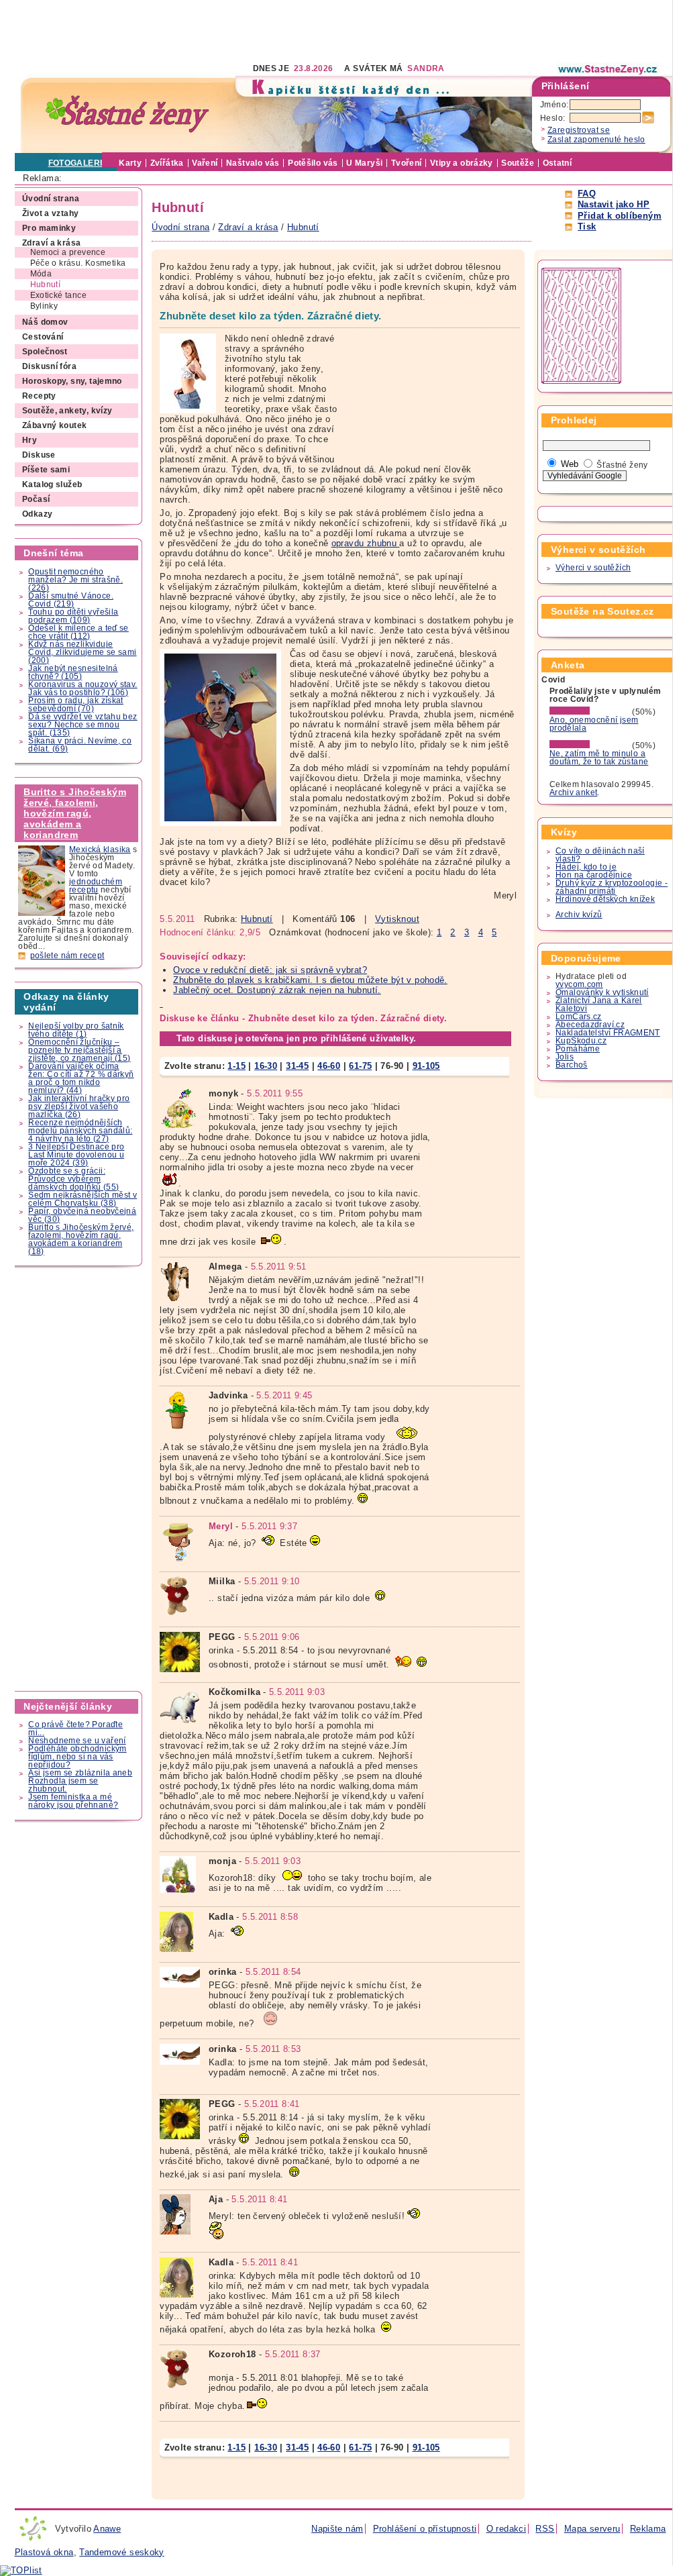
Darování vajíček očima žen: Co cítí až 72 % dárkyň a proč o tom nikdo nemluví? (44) (81, 1078)
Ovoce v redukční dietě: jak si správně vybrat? (270, 970)
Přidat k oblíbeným (620, 216)
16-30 (266, 1066)
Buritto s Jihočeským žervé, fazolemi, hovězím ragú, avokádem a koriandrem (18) (81, 1239)
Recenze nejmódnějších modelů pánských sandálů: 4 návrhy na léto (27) (80, 1131)
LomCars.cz (579, 1017)
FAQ (587, 194)
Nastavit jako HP (614, 204)
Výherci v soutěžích (593, 568)
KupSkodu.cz (581, 1041)
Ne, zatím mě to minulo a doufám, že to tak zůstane (599, 758)
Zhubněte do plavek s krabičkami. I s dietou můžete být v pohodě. (310, 980)
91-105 (426, 1066)
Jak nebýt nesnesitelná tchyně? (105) (73, 672)
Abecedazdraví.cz (590, 1025)
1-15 (236, 1066)
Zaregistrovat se (579, 130)
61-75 (360, 1066)
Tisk (587, 226)
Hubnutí (257, 919)
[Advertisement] (259, 30)
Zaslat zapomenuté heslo (596, 140)
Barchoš (572, 1065)
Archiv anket (574, 792)
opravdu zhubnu (366, 543)
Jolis (565, 1057)
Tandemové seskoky (122, 2552)
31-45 (297, 1066)
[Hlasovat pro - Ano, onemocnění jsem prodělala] (590, 712)
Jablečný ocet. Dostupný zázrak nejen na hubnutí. (277, 990)
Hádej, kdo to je (586, 867)
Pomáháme (578, 1049)
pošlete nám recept (67, 956)
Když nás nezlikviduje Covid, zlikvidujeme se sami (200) (82, 652)
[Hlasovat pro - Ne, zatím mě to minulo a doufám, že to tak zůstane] (590, 745)
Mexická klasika (100, 849)
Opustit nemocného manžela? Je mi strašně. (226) (75, 580)
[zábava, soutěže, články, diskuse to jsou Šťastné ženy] (609, 69)
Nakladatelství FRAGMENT (608, 1033)
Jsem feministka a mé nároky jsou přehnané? (73, 1801)
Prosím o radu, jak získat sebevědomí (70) (76, 705)
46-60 (329, 1066)
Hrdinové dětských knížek (605, 899)
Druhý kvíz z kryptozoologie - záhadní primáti (612, 887)
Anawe (107, 2529)
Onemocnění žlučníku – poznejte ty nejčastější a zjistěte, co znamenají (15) (79, 1050)
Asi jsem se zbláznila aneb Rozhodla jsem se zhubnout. (80, 1781)
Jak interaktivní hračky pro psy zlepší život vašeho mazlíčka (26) (79, 1106)
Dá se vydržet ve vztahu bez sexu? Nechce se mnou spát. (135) (83, 725)
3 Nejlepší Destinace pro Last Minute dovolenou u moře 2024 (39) (76, 1155)
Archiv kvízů (579, 915)
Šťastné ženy (622, 465)
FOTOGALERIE (78, 163)
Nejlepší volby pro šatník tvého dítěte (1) (76, 1030)
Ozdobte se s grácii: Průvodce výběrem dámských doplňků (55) (73, 1179)
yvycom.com (579, 984)
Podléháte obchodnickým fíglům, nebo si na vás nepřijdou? (77, 1757)
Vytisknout (397, 919)
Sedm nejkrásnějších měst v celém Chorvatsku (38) (83, 1199)
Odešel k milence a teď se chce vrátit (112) (78, 632)
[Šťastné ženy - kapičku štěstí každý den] (127, 114)
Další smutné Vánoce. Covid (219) (71, 600)
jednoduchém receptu (96, 886)
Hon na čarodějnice (594, 875)
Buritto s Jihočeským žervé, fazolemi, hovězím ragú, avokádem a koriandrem (75, 813)
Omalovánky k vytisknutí (602, 992)
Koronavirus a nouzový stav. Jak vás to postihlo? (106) (83, 688)
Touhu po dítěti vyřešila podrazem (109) (73, 616)
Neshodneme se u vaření (77, 1741)
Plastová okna (44, 2552)
